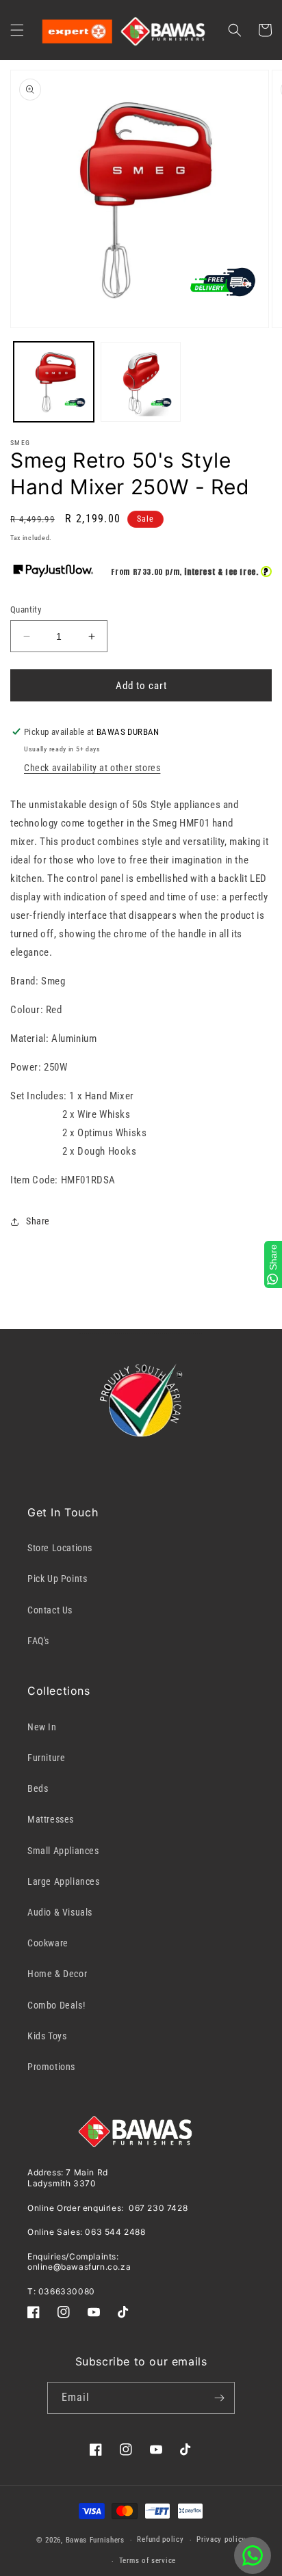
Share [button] (38, 1221)
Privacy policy (221, 2539)
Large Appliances (64, 1881)
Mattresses (51, 1819)
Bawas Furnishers (95, 2540)
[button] (17, 30)
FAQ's (38, 1641)
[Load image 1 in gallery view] (54, 382)
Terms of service (148, 2561)
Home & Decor (57, 1974)
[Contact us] (253, 2555)
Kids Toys (47, 2036)
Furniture (46, 1758)
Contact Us (50, 1610)
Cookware (48, 1943)
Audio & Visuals (60, 1912)
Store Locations (60, 1548)
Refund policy (160, 2539)
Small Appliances (63, 1851)
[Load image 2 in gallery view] (141, 382)
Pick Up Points (57, 1579)
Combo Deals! (56, 2005)
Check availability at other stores (92, 768)
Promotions (51, 2067)
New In (42, 1727)
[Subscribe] (219, 2398)
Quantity (26, 609)
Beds (38, 1788)
